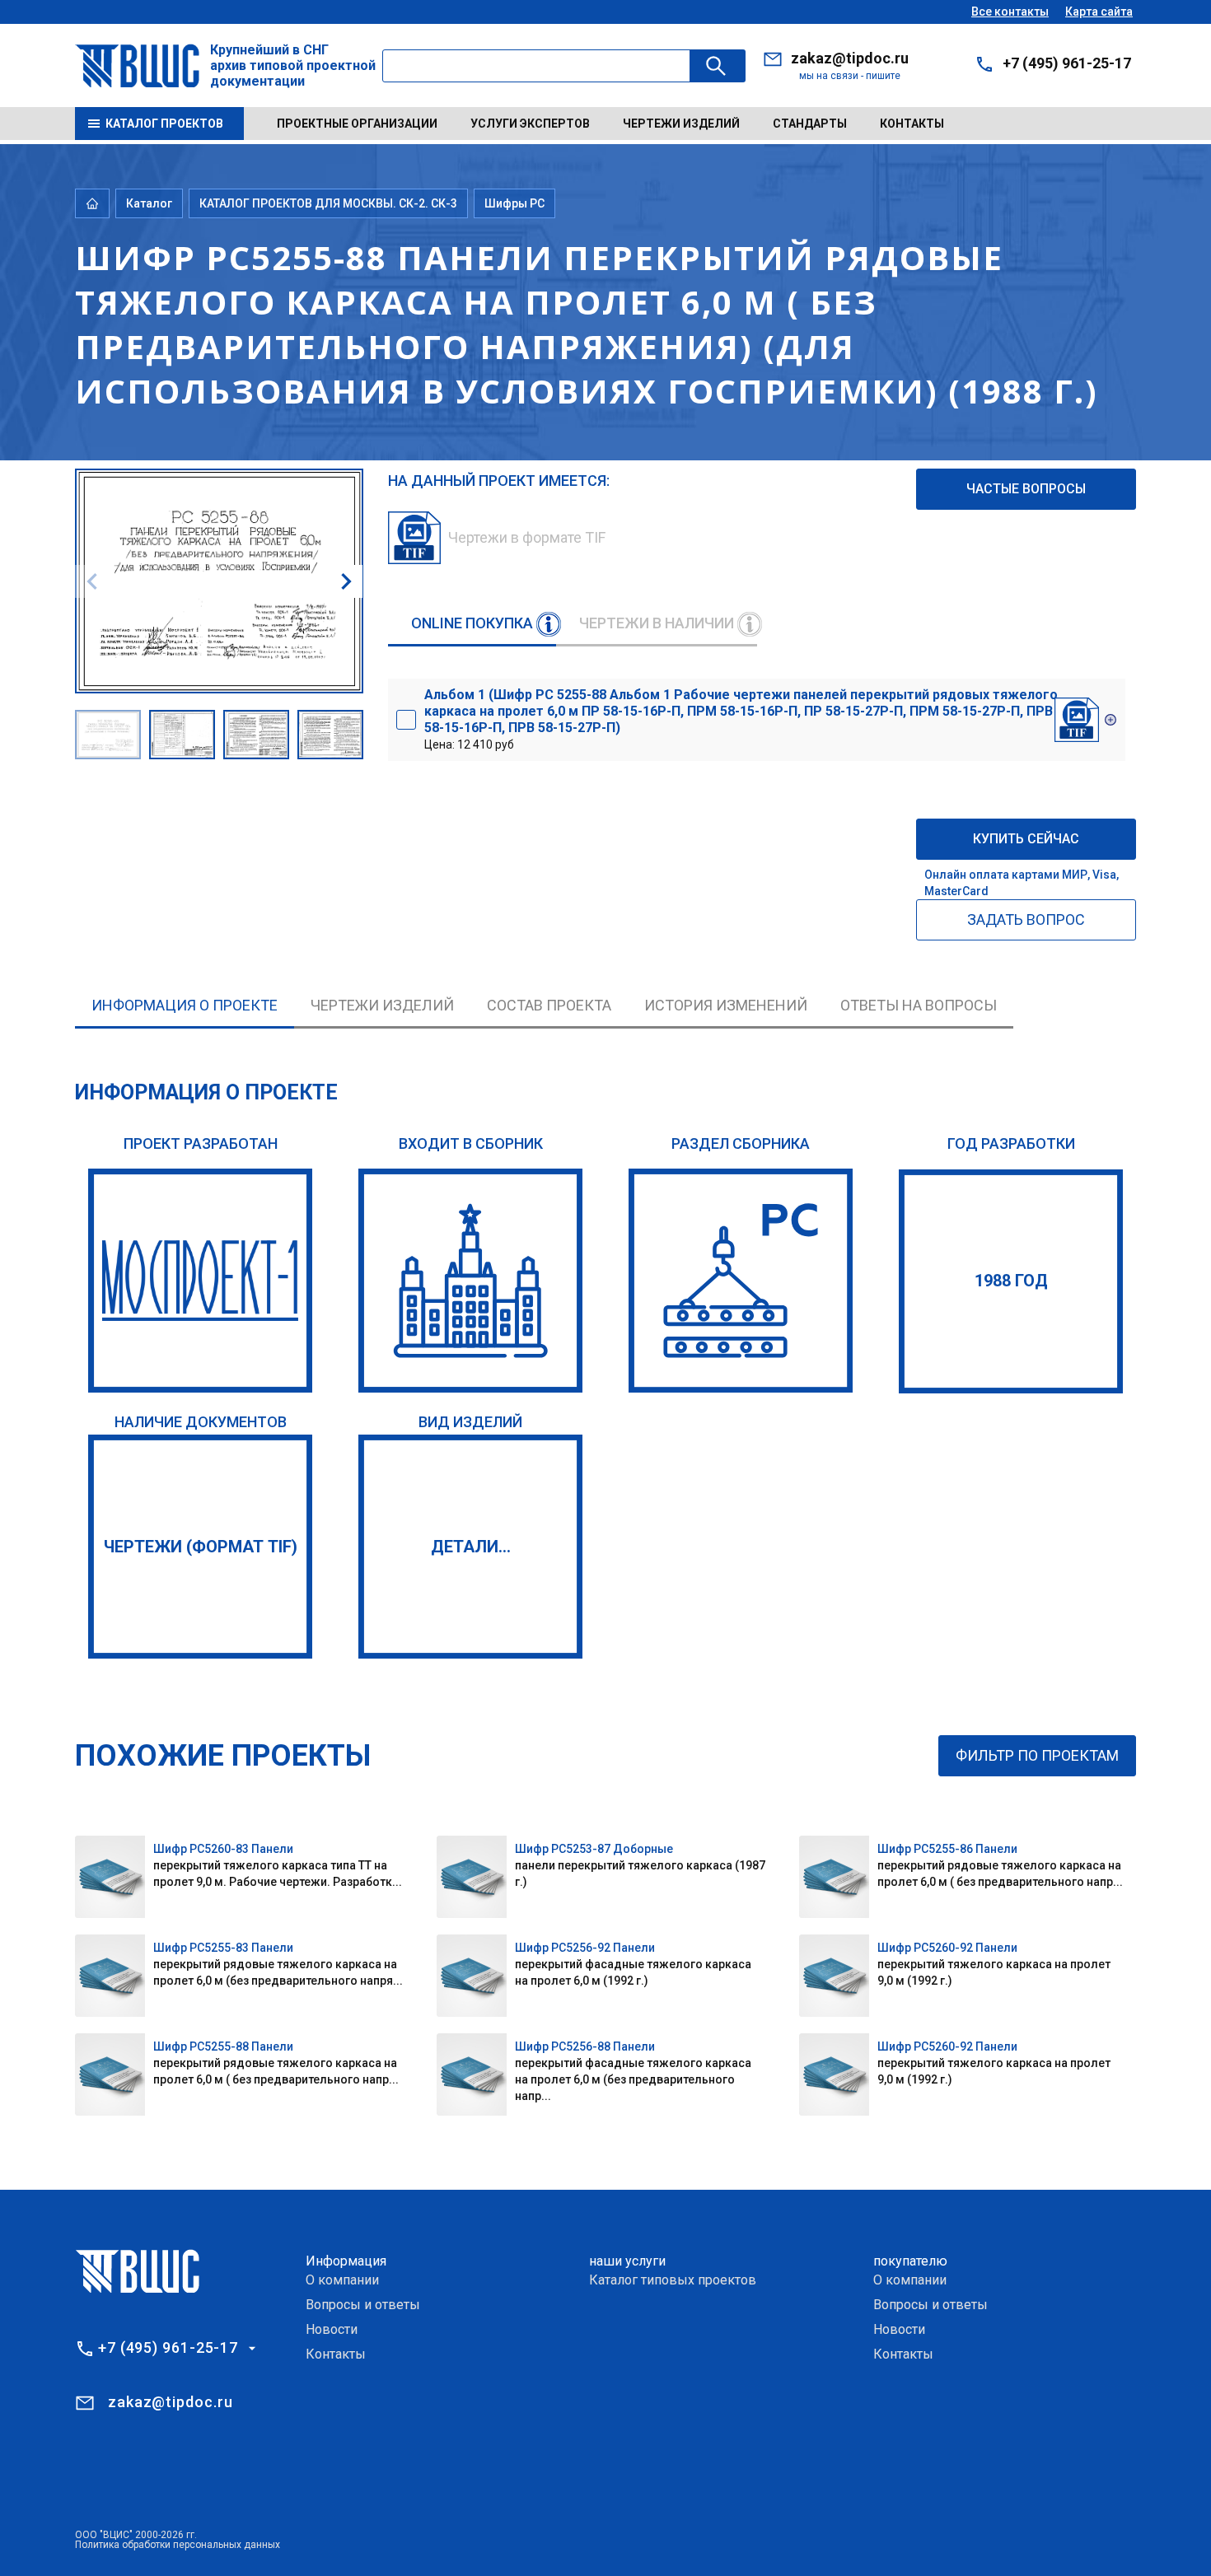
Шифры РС (514, 203)
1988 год (1011, 1281)
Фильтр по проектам (1037, 1755)
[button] (346, 581)
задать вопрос (1026, 919)
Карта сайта (1099, 12)
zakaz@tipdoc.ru (850, 58)
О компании (342, 2280)
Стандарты (810, 124)
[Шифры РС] (741, 1281)
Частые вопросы (1026, 489)
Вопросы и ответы (363, 2305)
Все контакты (1010, 12)
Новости (332, 2329)
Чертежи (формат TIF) (201, 1547)
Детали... (471, 1547)
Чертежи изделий (681, 124)
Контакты (912, 124)
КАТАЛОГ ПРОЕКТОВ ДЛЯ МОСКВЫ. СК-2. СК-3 (328, 203)
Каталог (149, 203)
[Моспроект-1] (200, 1281)
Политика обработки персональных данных (178, 2545)
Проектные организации (357, 124)
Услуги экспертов (530, 124)
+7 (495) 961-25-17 (1067, 63)
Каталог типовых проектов (673, 2280)
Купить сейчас (1026, 839)
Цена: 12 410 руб (741, 719)
